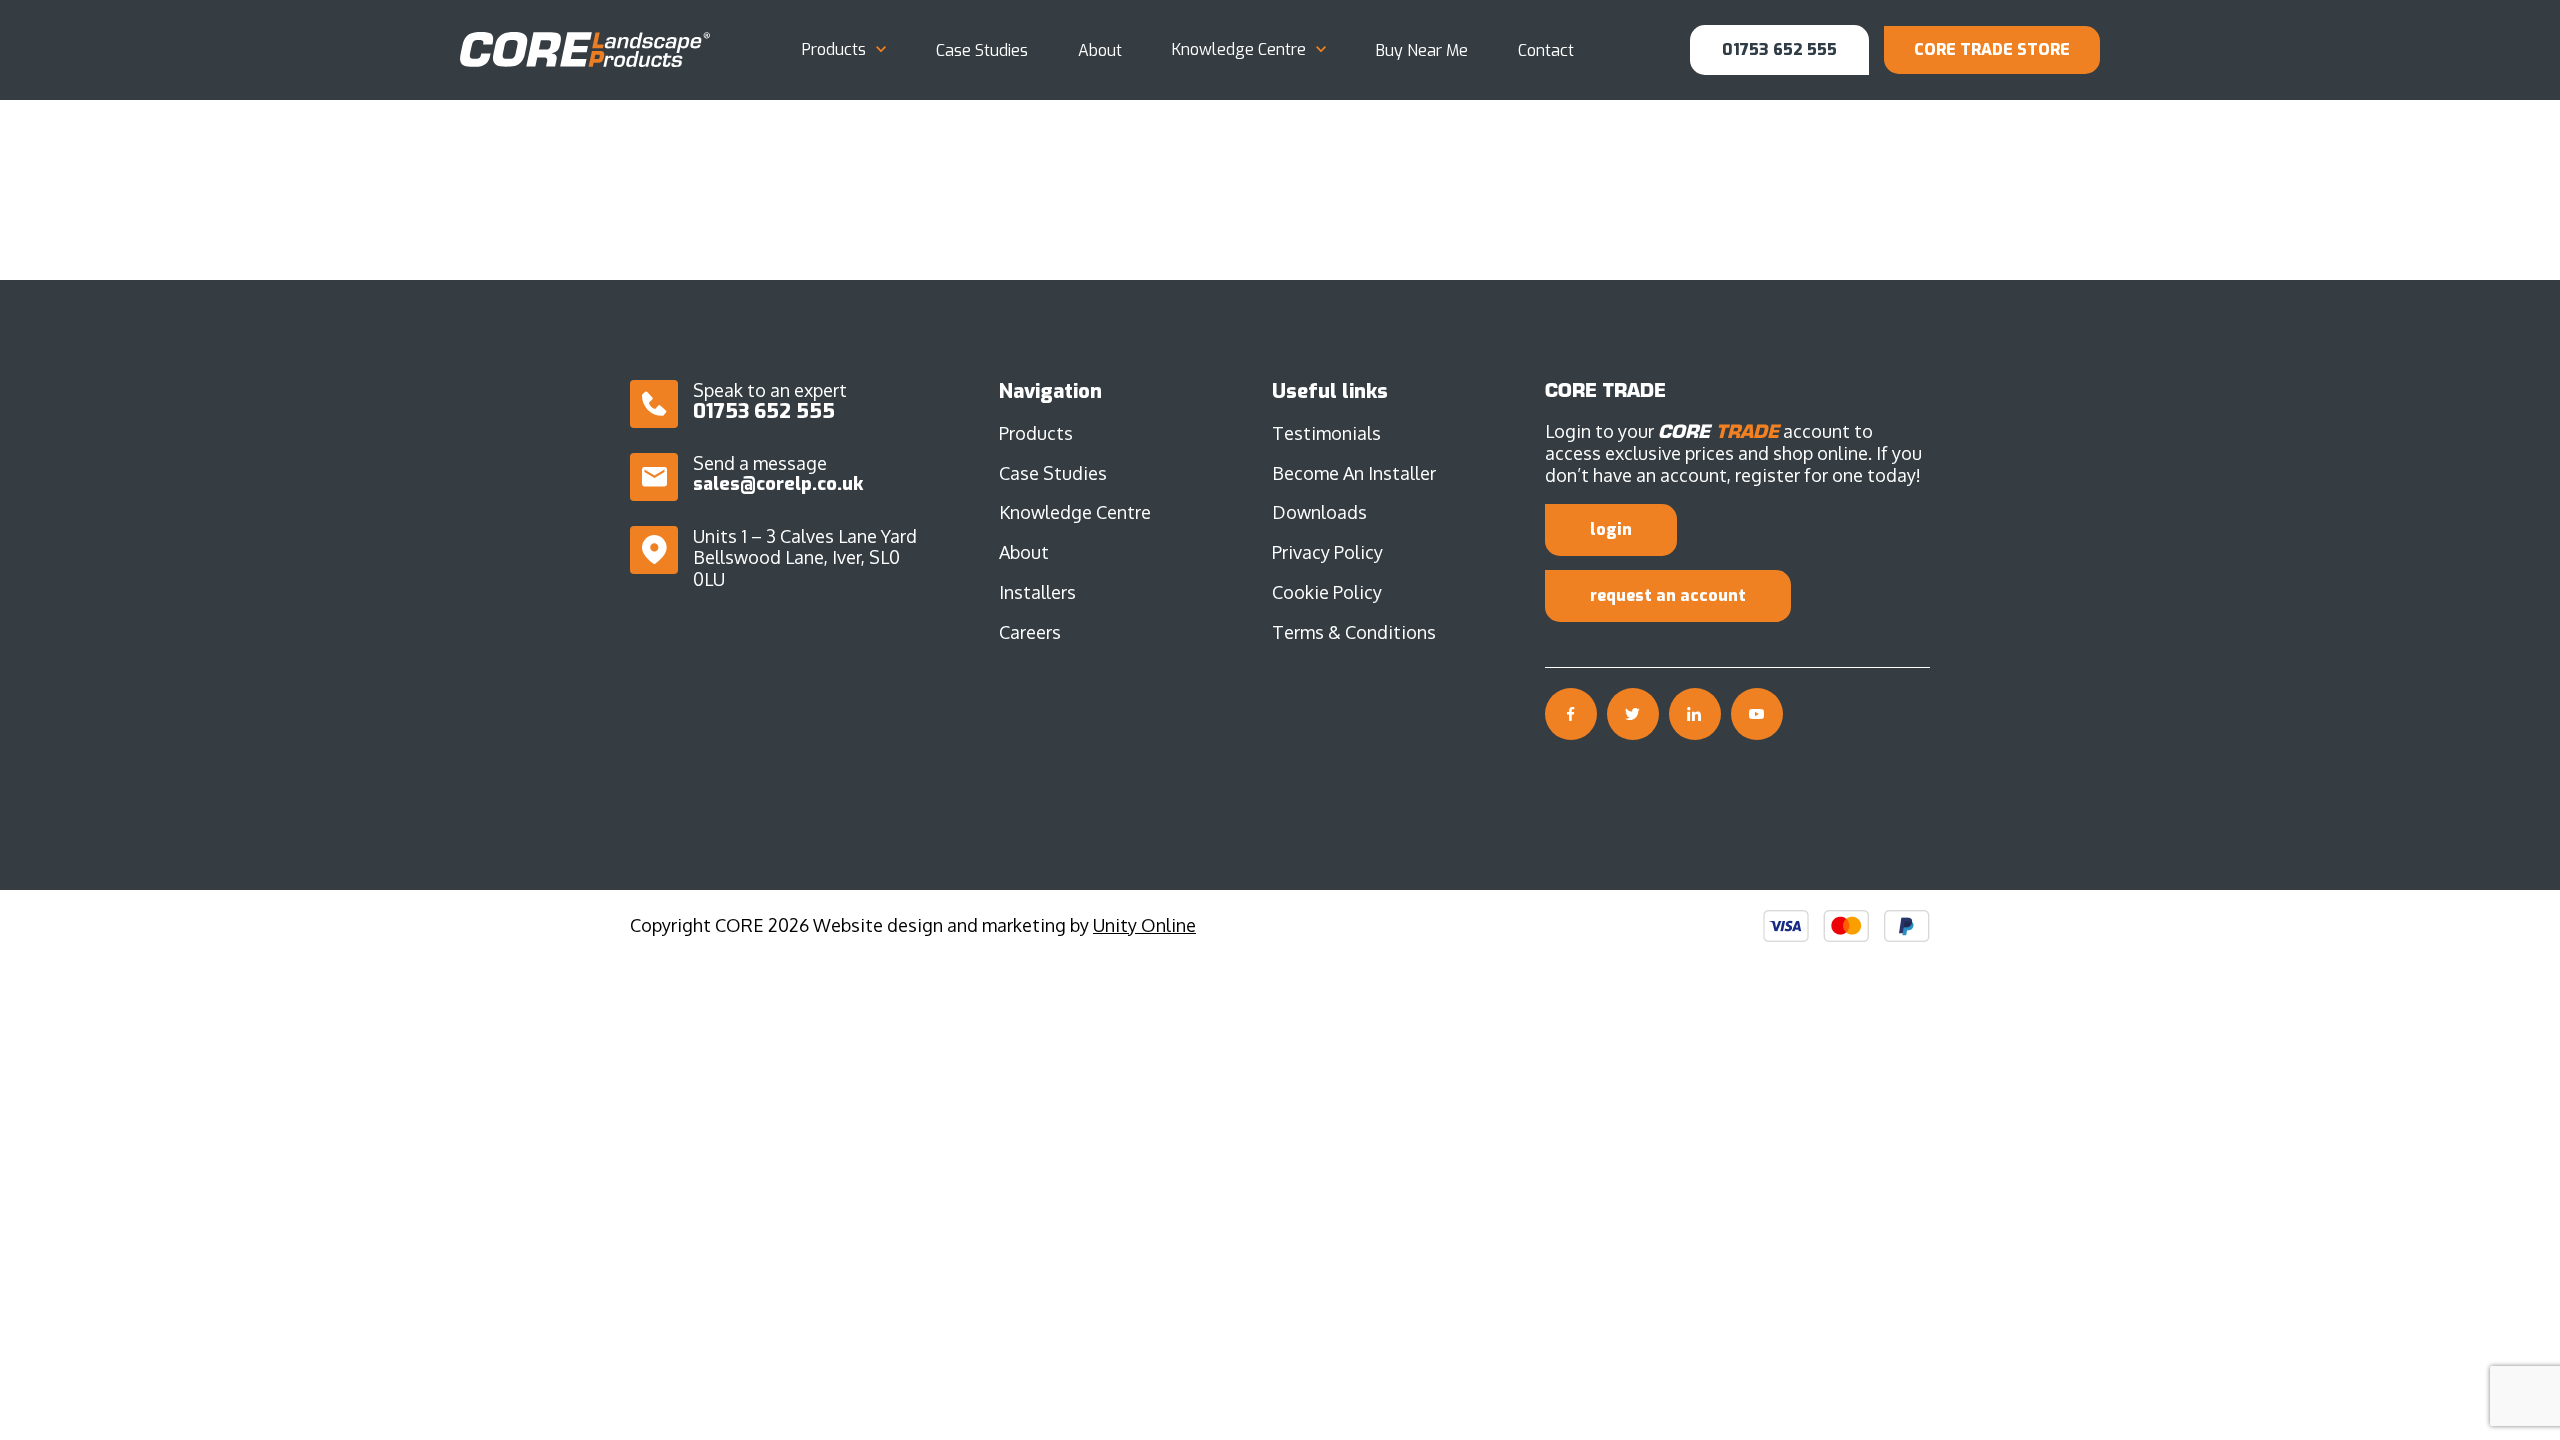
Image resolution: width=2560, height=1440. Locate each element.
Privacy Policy (1327, 552)
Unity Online (1144, 925)
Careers (1030, 632)
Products (834, 50)
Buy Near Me (1422, 50)
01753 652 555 (1779, 49)
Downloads (1319, 512)
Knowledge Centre (1239, 50)
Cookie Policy (1327, 592)
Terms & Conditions (1354, 632)
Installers (1037, 592)
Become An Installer (1354, 473)
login (1611, 529)
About (1100, 50)
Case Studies (982, 50)
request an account (1668, 595)
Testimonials (1326, 433)
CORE (585, 49)
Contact (1546, 50)
